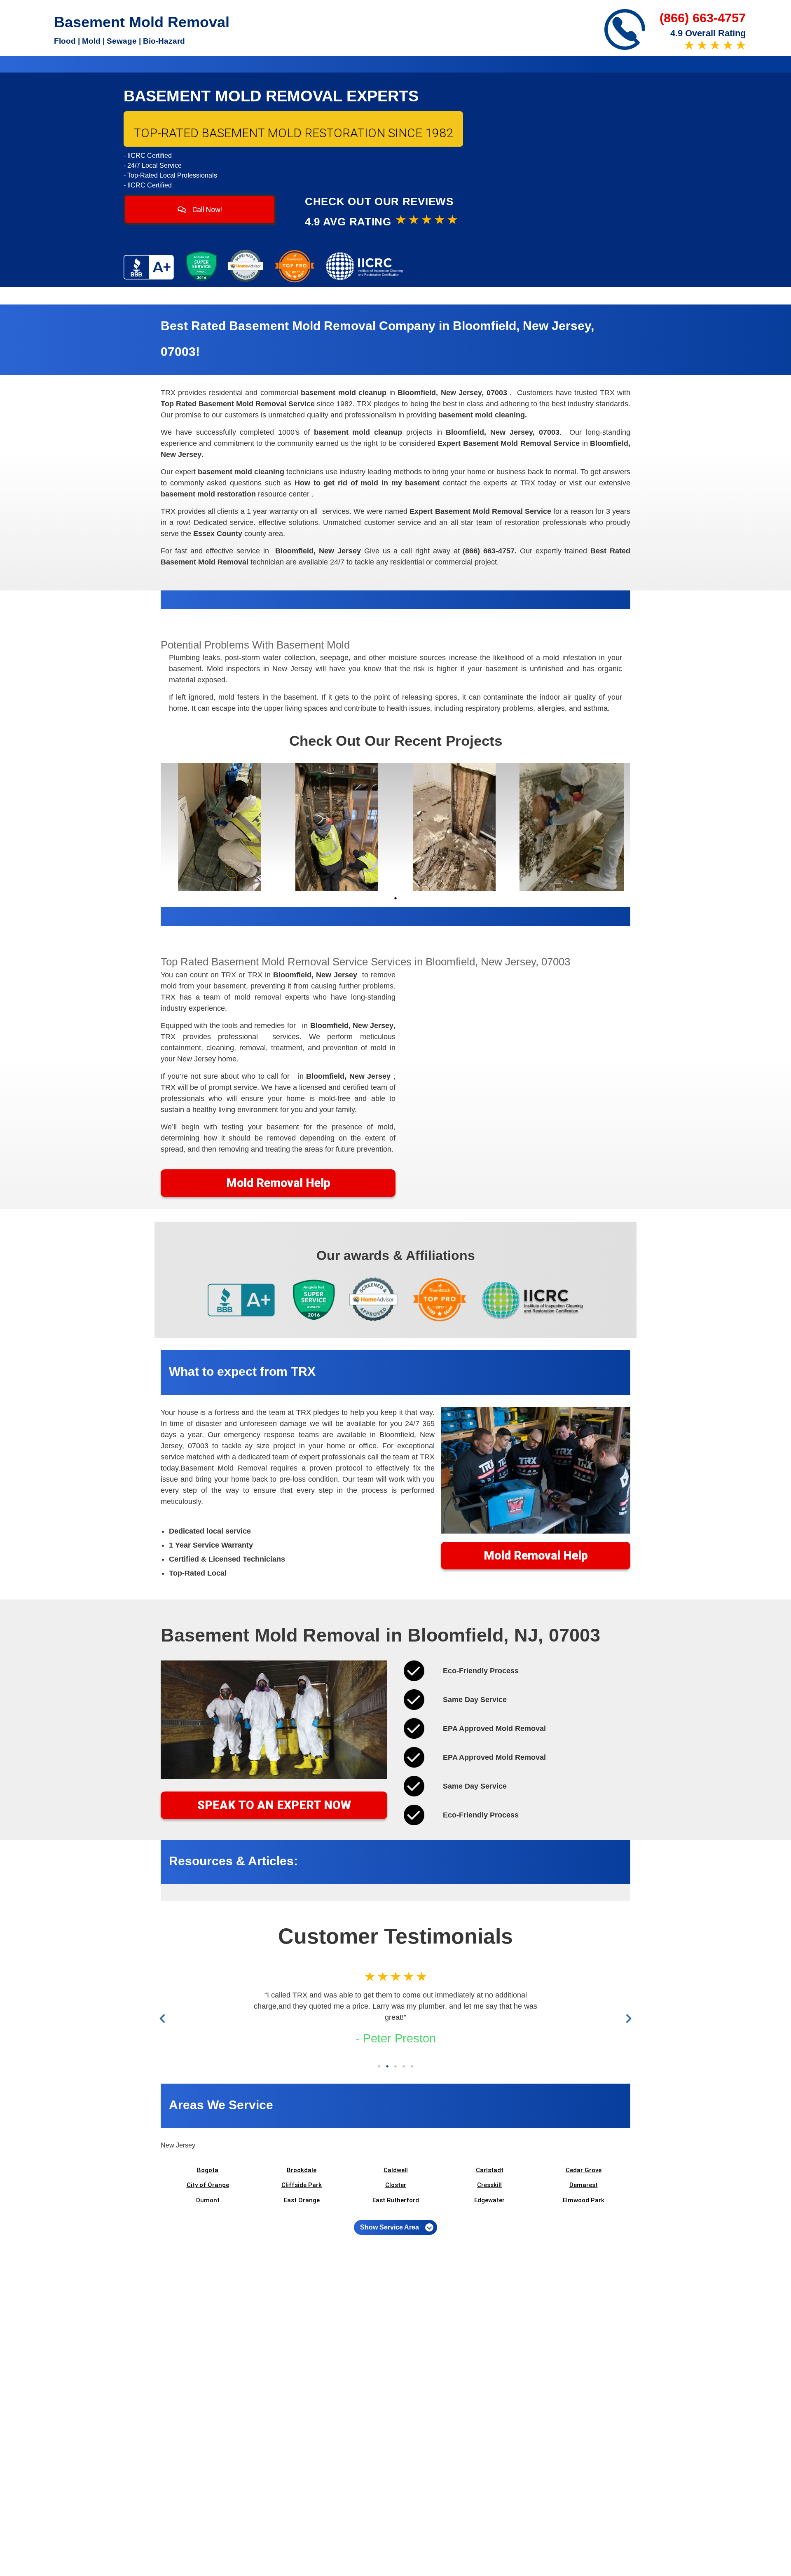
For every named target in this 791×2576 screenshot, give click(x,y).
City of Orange (208, 2185)
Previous (164, 2018)
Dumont (208, 2200)
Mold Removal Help (278, 1183)
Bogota (208, 2170)
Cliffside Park (302, 2185)
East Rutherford (396, 2200)
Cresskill (489, 2185)
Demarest (584, 2185)
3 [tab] (395, 2066)
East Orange (302, 2200)
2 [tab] (387, 2066)
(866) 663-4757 (703, 18)
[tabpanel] (219, 827)
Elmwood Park (584, 2200)
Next (627, 2018)
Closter (396, 2185)
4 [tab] (404, 2066)
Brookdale (302, 2170)
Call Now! (206, 210)
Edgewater (489, 2200)
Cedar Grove (584, 2170)
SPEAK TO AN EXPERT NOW (274, 1805)
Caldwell (396, 2170)
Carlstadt (490, 2170)
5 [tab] (412, 2066)
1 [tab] (395, 898)
